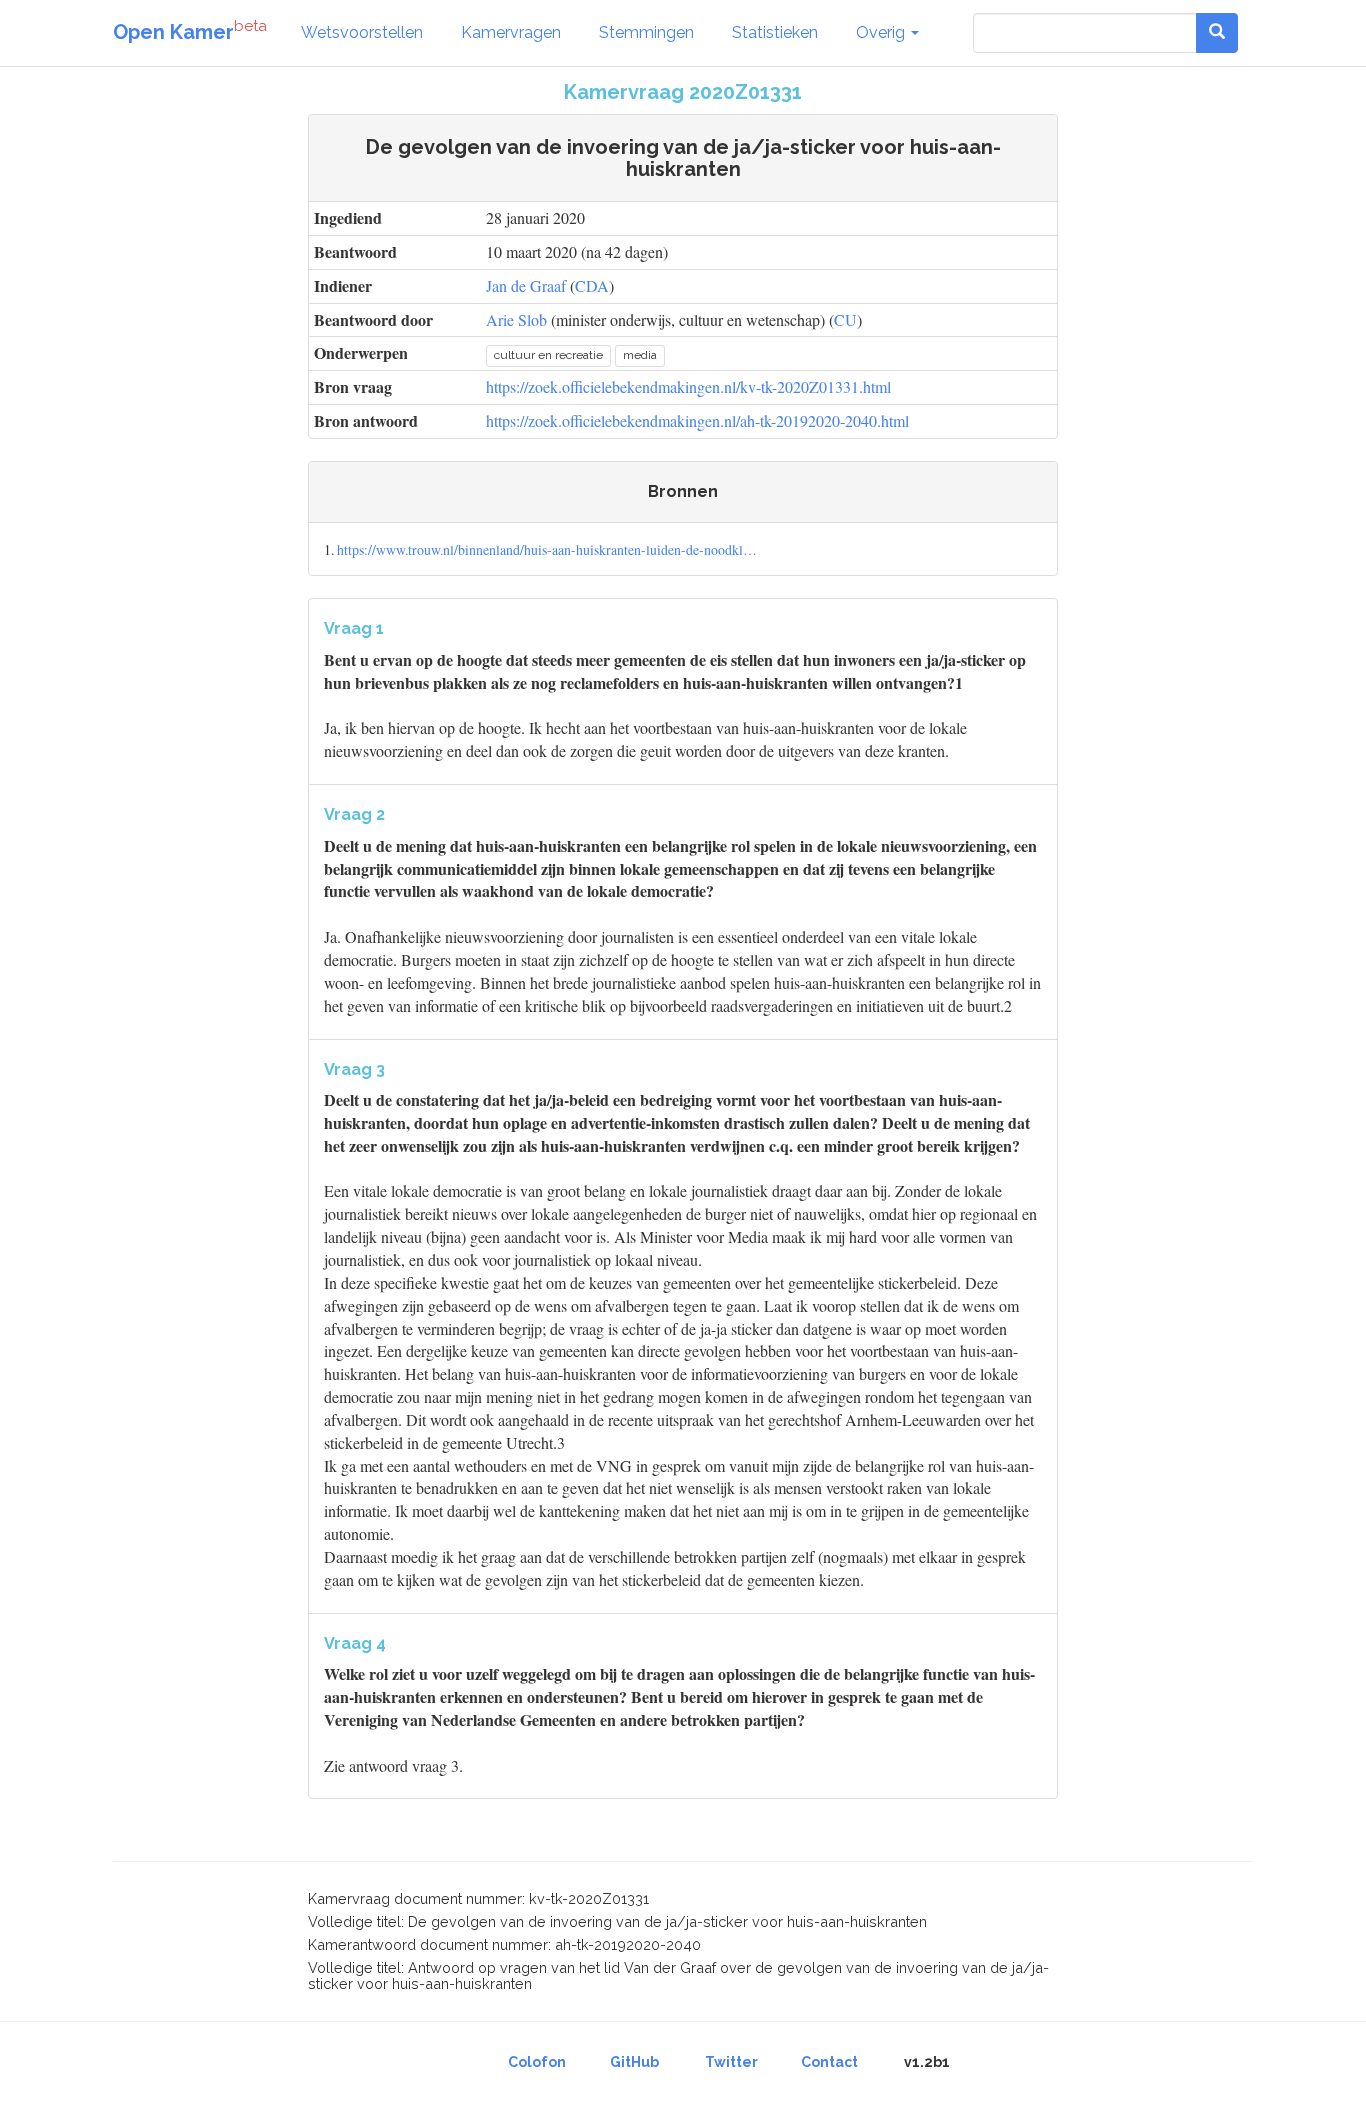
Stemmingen (646, 32)
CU (845, 319)
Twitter (731, 2062)
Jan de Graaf (526, 285)
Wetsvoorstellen (362, 32)
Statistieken (775, 32)
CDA (592, 285)
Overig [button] (882, 32)
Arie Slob (516, 319)
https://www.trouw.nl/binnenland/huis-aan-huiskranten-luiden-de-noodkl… (547, 549)
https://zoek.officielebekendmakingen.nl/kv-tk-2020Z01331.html (688, 386)
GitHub (634, 2062)
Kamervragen (511, 32)
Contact (829, 2062)
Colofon (537, 2062)
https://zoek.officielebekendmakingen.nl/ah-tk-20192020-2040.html (697, 420)
